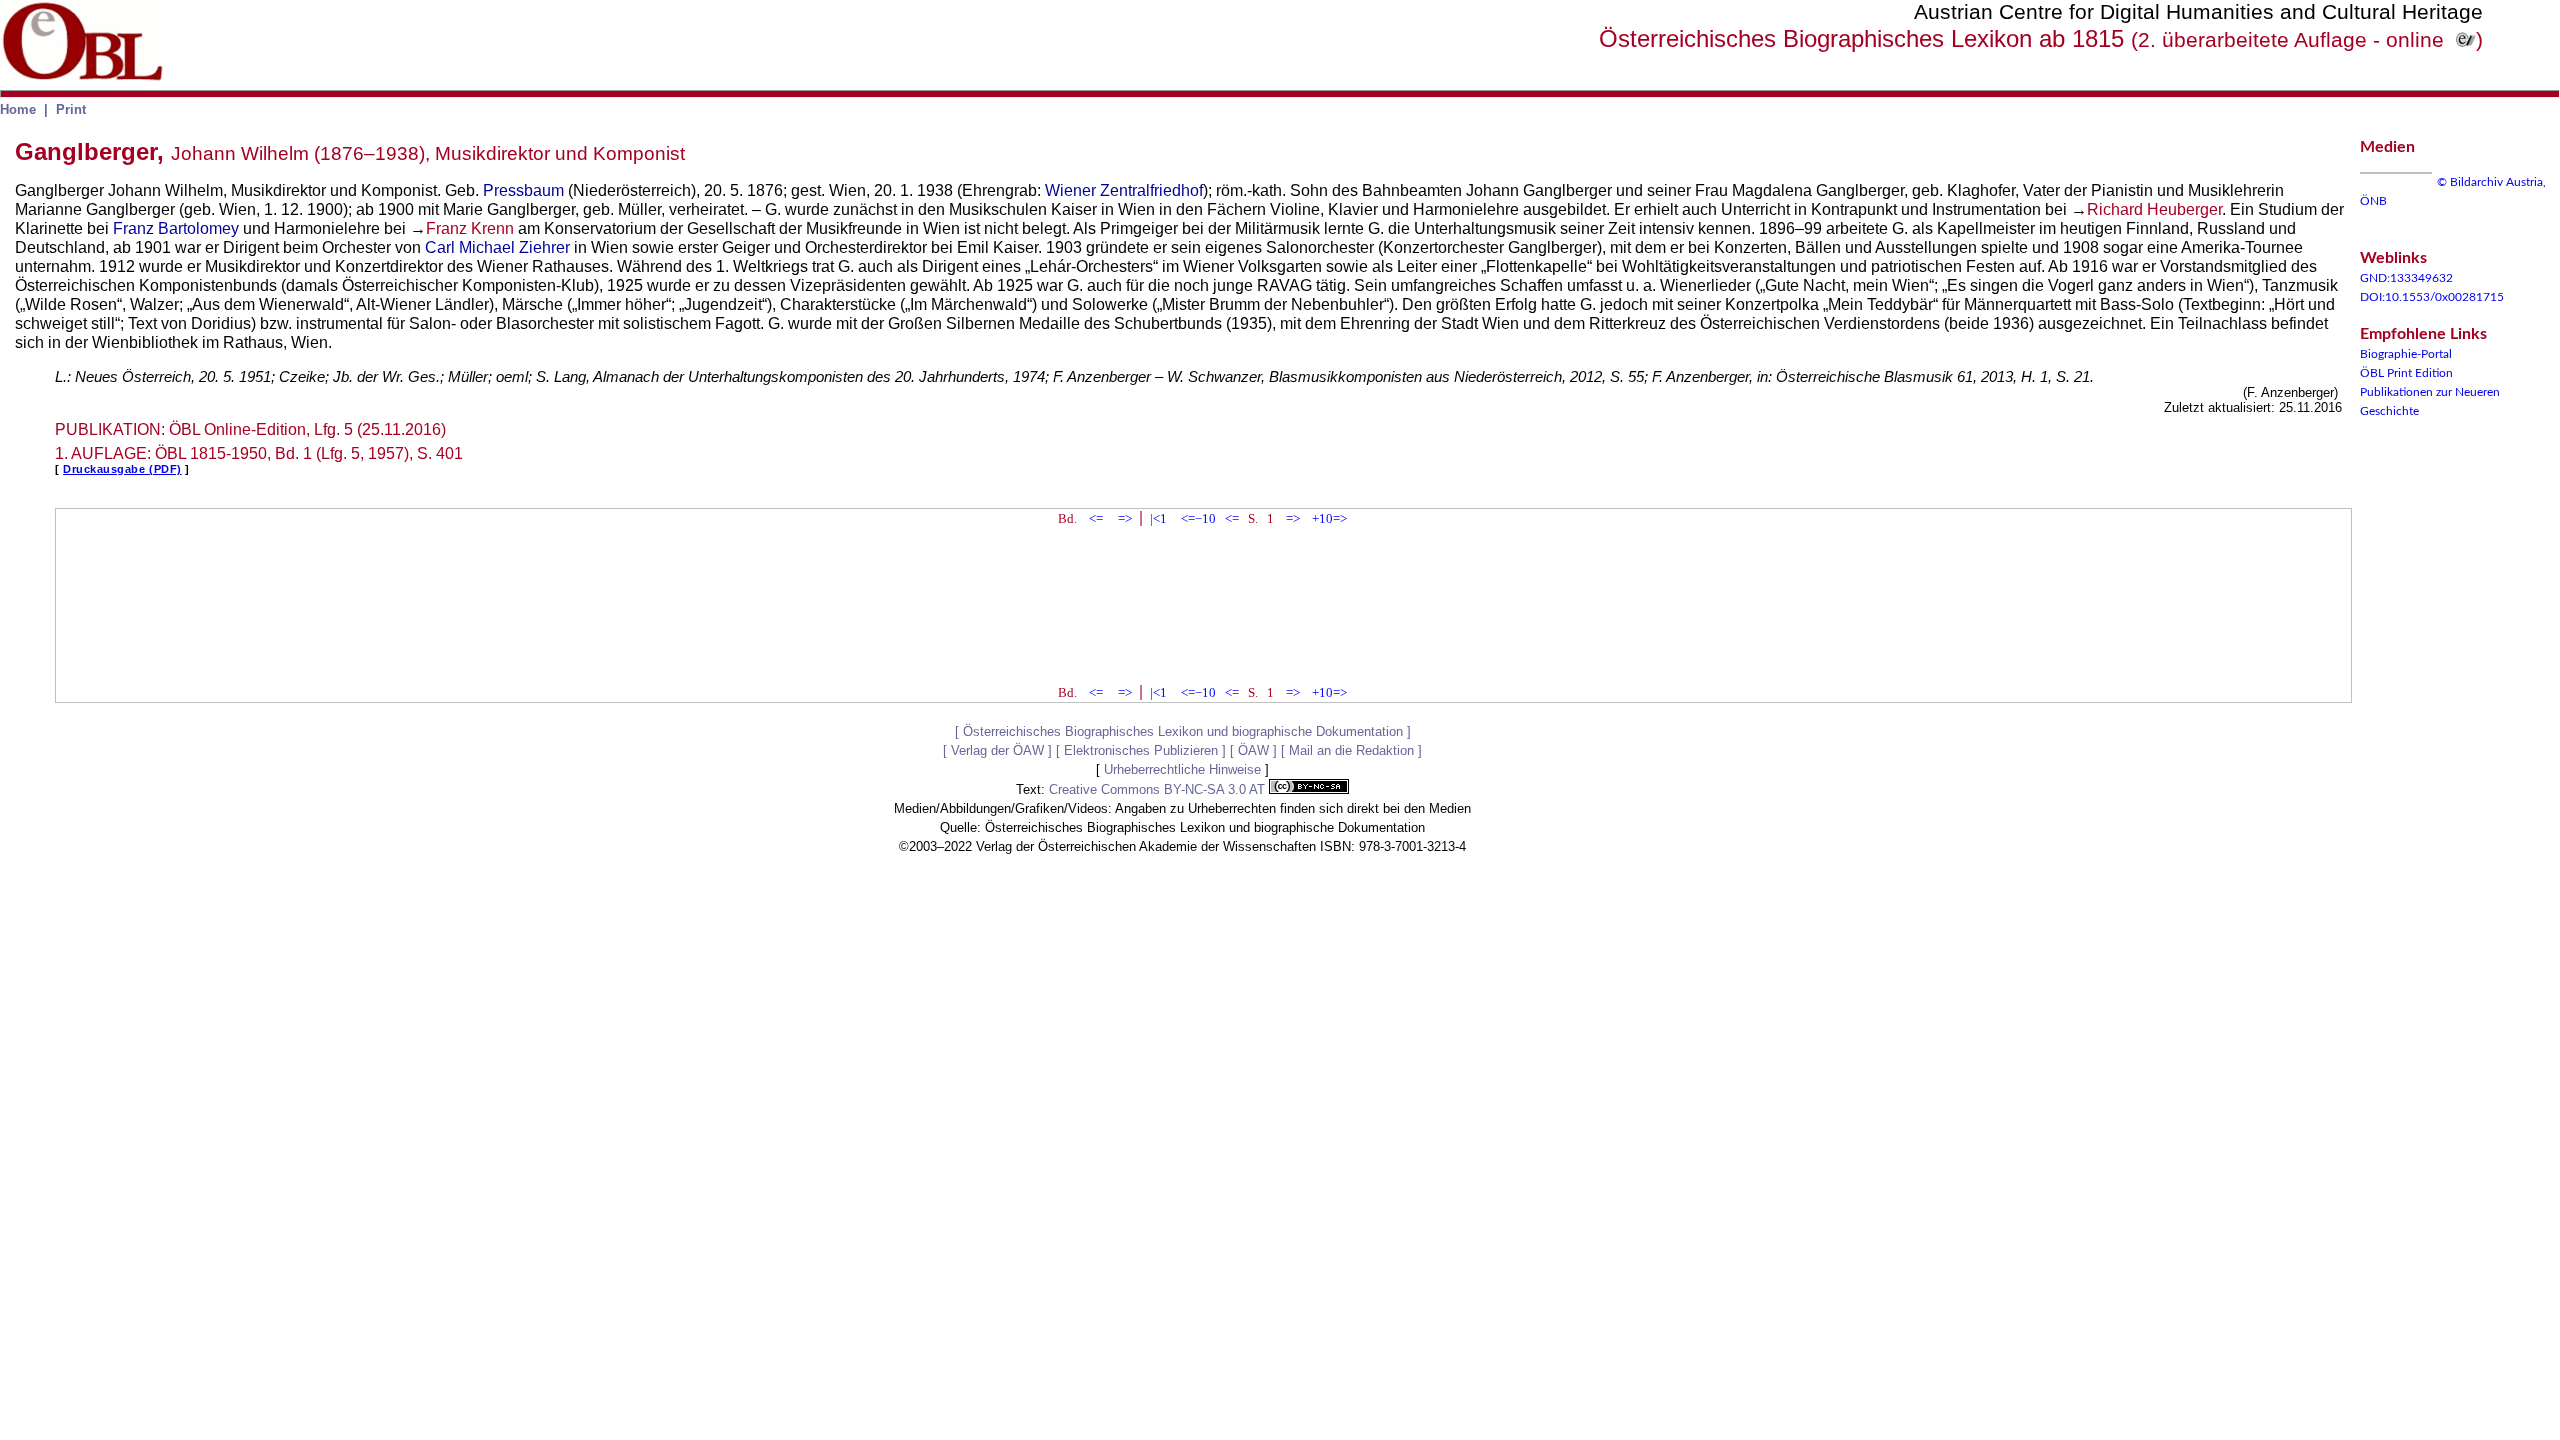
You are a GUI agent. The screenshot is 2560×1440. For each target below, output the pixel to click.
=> (1125, 518)
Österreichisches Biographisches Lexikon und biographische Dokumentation (1183, 731)
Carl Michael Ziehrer (497, 247)
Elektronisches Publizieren (1141, 750)
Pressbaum (523, 190)
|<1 (1158, 518)
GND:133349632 (2406, 278)
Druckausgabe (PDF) (122, 469)
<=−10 (1198, 518)
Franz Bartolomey (176, 228)
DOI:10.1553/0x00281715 (2432, 297)
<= (1096, 518)
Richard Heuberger (2154, 209)
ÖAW (1253, 750)
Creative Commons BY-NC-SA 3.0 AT (1159, 789)
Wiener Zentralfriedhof (1124, 190)
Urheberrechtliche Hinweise (1182, 769)
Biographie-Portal (2406, 354)
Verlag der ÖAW (997, 750)
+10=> (1329, 518)
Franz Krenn (470, 228)
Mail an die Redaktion (1351, 750)
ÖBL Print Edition (2406, 373)
